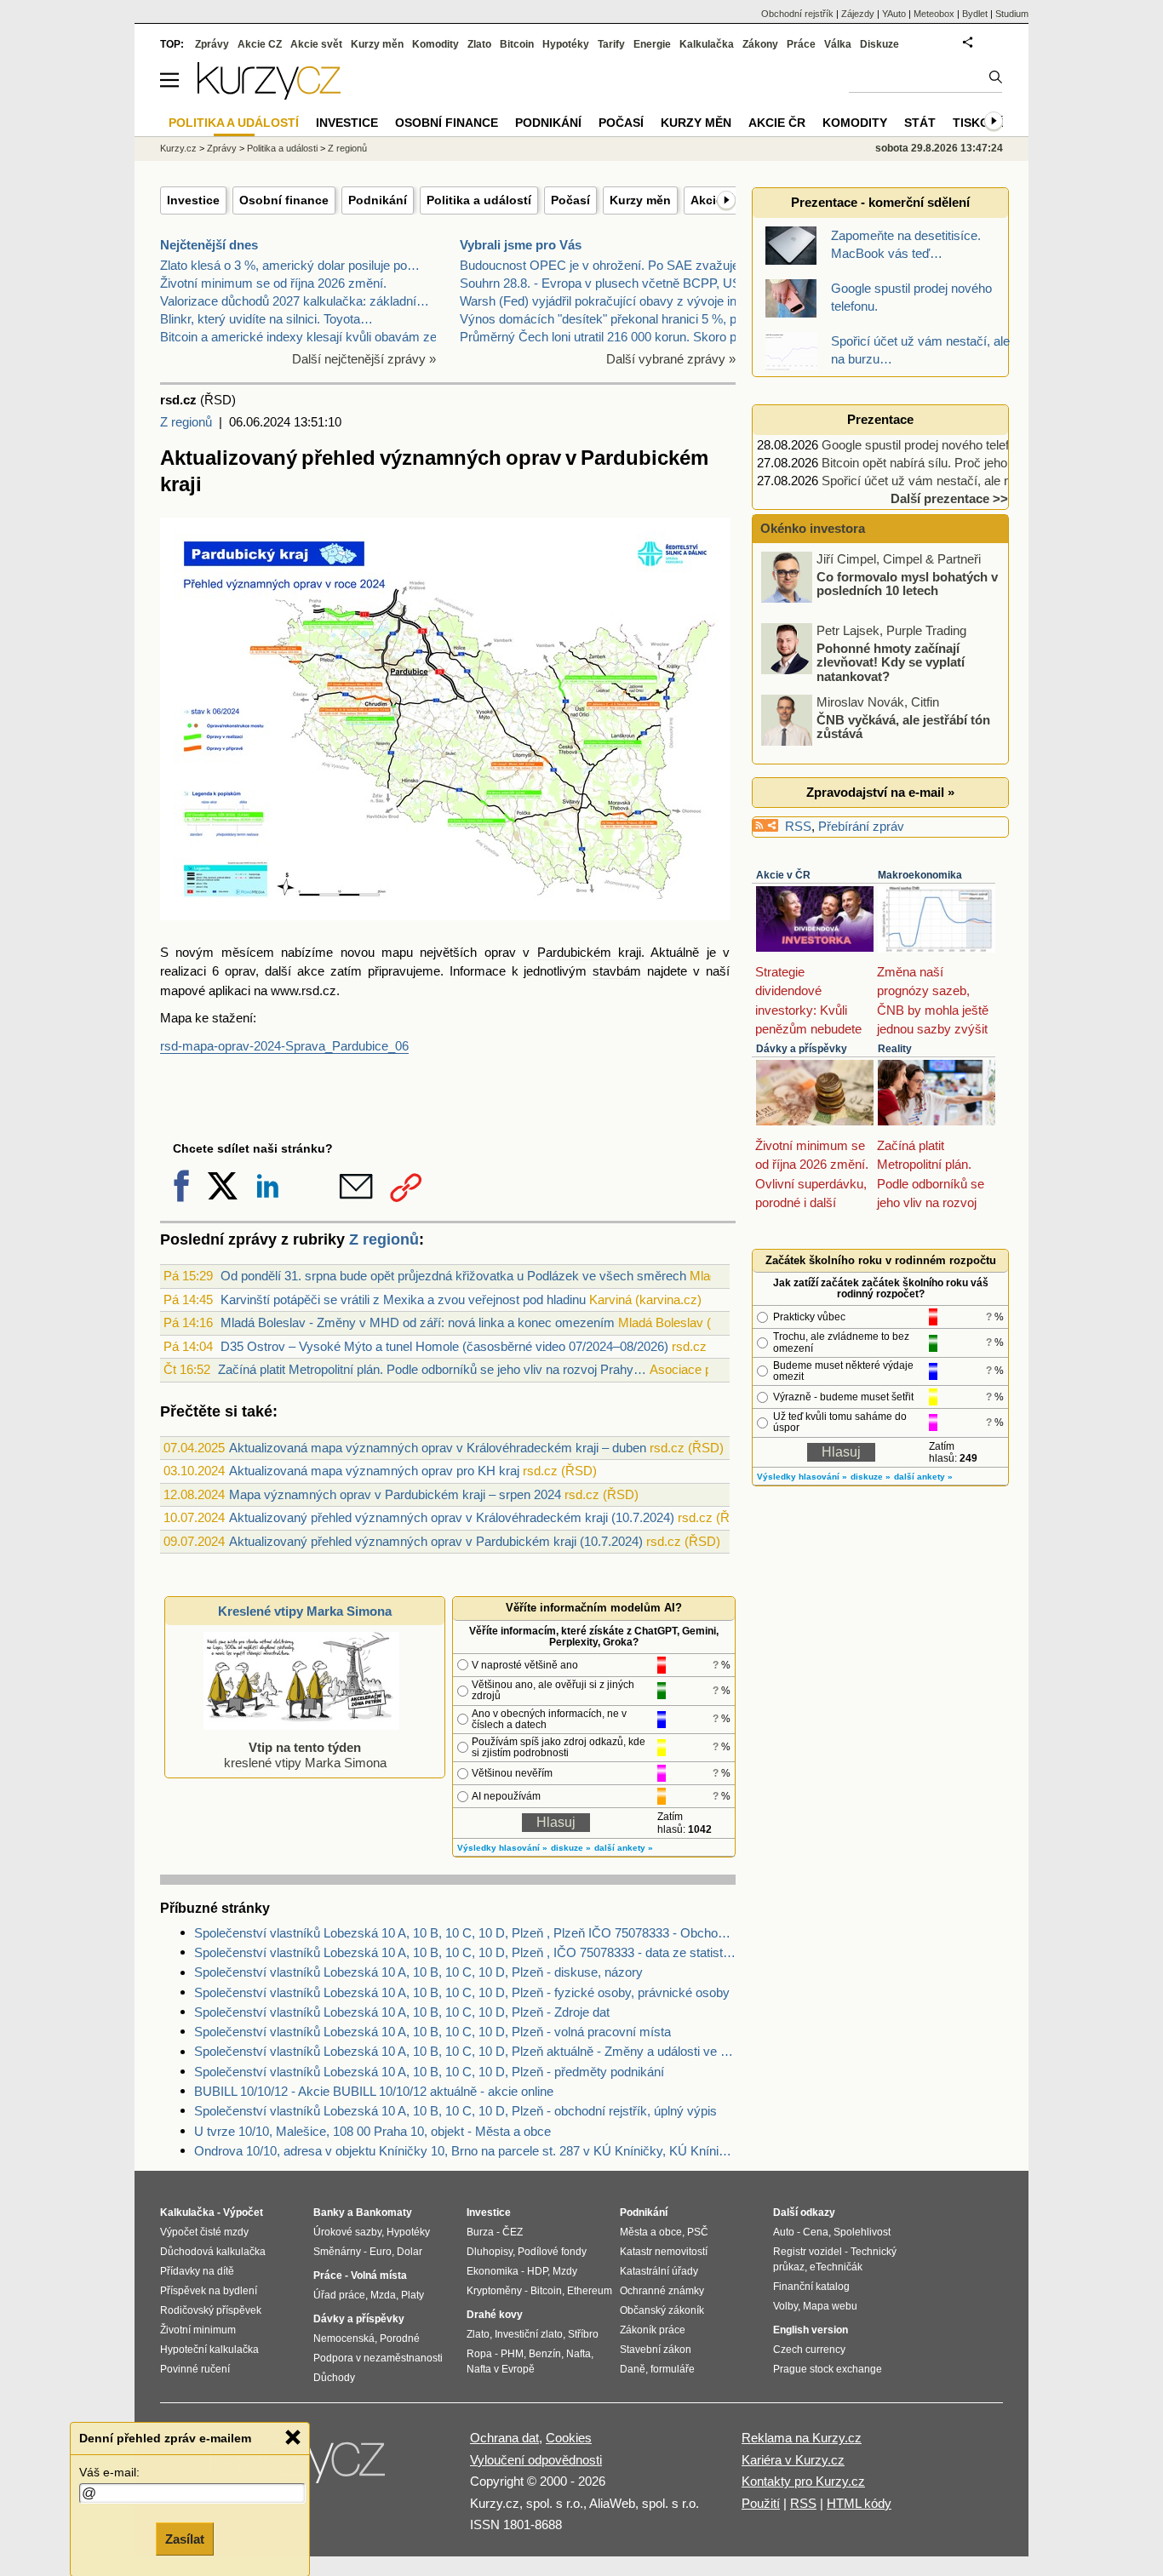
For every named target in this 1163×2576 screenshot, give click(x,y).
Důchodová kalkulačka (213, 2252)
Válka (838, 44)
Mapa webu (830, 2306)
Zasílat (185, 2539)
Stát (920, 123)
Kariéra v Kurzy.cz (793, 2460)
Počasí (570, 200)
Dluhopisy (490, 2252)
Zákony (760, 44)
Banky (329, 2212)
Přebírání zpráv (861, 826)
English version (811, 2330)
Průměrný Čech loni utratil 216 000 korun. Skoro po (602, 337)
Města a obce (651, 2232)
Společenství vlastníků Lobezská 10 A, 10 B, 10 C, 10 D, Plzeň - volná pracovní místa (433, 2032)
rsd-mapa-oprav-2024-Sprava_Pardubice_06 (284, 1046)
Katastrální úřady (659, 2271)
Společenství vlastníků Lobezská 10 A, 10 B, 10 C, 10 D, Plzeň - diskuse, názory (418, 1972)
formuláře (673, 2369)
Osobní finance (284, 200)
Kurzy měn (640, 200)
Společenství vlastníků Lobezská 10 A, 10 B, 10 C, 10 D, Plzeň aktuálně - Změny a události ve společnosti (465, 2051)
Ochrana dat (504, 2438)
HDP (537, 2271)
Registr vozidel (808, 2252)
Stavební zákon (656, 2350)
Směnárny (337, 2252)
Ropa (479, 2354)
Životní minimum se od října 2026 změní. (273, 283)
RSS (798, 826)
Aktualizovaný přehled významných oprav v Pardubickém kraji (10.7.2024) (436, 1541)
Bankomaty (384, 2212)
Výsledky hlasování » (502, 1848)
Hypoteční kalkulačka (209, 2350)
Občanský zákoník (662, 2310)
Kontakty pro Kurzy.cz (803, 2481)
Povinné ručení (195, 2369)
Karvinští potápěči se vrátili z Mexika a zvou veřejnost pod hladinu (403, 1299)
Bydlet (975, 14)
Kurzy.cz (178, 148)
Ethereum (590, 2291)
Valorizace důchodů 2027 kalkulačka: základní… (295, 301)
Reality (895, 1049)
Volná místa (379, 2275)
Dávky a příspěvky (802, 1049)
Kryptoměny (494, 2291)
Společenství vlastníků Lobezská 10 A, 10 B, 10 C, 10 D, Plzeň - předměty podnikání (429, 2072)
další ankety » (624, 1848)
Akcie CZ (260, 44)
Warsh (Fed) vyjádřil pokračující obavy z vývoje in (598, 301)
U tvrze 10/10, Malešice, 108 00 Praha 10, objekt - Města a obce (372, 2131)
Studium (1012, 14)
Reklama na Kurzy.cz (802, 2438)
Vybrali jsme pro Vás (521, 245)
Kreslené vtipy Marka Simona (305, 1611)
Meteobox (934, 14)
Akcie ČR (777, 123)
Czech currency (809, 2350)
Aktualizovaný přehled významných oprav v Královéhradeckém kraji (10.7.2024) (452, 1517)
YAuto (894, 14)
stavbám (617, 971)
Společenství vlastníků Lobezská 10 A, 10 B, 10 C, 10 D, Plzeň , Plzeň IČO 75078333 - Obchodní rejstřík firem (465, 1933)
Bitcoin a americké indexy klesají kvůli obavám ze (298, 337)
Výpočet (243, 2212)
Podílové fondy (552, 2252)
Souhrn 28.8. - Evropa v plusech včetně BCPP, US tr (606, 283)
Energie (652, 44)
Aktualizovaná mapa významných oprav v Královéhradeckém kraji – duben (438, 1448)
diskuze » (571, 1848)
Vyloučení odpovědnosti (536, 2460)
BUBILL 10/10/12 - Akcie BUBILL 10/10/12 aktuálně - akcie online (374, 2091)
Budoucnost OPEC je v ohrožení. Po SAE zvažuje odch (615, 265)
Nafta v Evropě (501, 2369)
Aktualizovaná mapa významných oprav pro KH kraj (374, 1471)
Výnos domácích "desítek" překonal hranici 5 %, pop (605, 319)
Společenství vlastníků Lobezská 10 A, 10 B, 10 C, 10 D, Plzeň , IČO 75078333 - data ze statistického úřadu (465, 1952)
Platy (412, 2295)
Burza (480, 2232)
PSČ (698, 2232)
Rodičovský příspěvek (211, 2310)
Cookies (569, 2438)
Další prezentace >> (949, 498)
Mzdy (565, 2271)
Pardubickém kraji (589, 952)
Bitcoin (517, 44)
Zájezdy (858, 14)
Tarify (611, 44)
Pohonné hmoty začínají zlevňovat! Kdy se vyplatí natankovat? (891, 661)
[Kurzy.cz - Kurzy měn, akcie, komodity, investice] (269, 95)
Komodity (435, 44)
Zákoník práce (653, 2330)
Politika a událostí (479, 200)
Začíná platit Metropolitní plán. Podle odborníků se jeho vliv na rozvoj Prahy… (432, 1369)
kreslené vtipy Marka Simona (305, 1755)
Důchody (334, 2378)
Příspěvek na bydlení (209, 2291)
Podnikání (378, 200)
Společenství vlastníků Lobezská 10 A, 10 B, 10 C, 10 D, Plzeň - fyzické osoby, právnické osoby (462, 1992)
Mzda (383, 2295)
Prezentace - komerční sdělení (880, 202)
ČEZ (513, 2232)
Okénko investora (811, 528)
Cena (816, 2232)
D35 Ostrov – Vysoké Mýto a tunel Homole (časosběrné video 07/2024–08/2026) (444, 1346)
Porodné (400, 2338)
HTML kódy (859, 2503)
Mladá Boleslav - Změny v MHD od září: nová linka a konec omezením (418, 1322)
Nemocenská (344, 2338)
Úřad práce (339, 2295)
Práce (801, 44)
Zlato (479, 44)
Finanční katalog (811, 2287)
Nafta (579, 2354)
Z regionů (186, 422)
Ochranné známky (662, 2291)
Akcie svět (316, 44)
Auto (784, 2232)
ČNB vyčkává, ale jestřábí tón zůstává (903, 726)
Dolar (410, 2252)
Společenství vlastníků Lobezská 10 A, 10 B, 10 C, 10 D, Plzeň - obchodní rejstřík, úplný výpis (455, 2111)
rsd (310, 990)
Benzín (545, 2354)
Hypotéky (566, 44)
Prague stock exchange (828, 2369)
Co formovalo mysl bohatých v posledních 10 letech (907, 583)
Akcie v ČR (783, 875)
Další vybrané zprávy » (671, 359)
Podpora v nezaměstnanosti (378, 2358)
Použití (761, 2503)
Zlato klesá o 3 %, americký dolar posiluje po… (290, 265)
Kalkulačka (707, 44)
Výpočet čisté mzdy (204, 2232)
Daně (633, 2369)
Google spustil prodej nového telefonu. (927, 445)
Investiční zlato (529, 2334)
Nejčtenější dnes (209, 245)
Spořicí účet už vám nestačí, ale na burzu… (943, 481)
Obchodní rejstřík (797, 14)
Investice (193, 200)
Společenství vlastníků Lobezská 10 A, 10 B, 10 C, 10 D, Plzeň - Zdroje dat (402, 2012)
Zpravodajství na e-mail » (880, 792)
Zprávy (212, 44)
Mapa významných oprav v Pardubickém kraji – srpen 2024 (395, 1494)
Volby (785, 2306)
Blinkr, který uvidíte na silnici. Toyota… (266, 319)
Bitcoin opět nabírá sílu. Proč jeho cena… (936, 463)
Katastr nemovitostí (664, 2252)
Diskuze (879, 44)
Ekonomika (493, 2271)
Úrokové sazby (347, 2232)
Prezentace (880, 419)
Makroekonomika (920, 875)
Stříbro (583, 2334)
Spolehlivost (862, 2232)
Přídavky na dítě (197, 2271)
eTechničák (836, 2267)
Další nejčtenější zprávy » (364, 359)
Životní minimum (198, 2330)
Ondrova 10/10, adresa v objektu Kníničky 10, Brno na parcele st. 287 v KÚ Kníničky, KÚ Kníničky (465, 2151)
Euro (381, 2252)
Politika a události (282, 148)
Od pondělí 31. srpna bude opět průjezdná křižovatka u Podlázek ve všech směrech (453, 1276)
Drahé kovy (495, 2315)
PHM (512, 2354)
